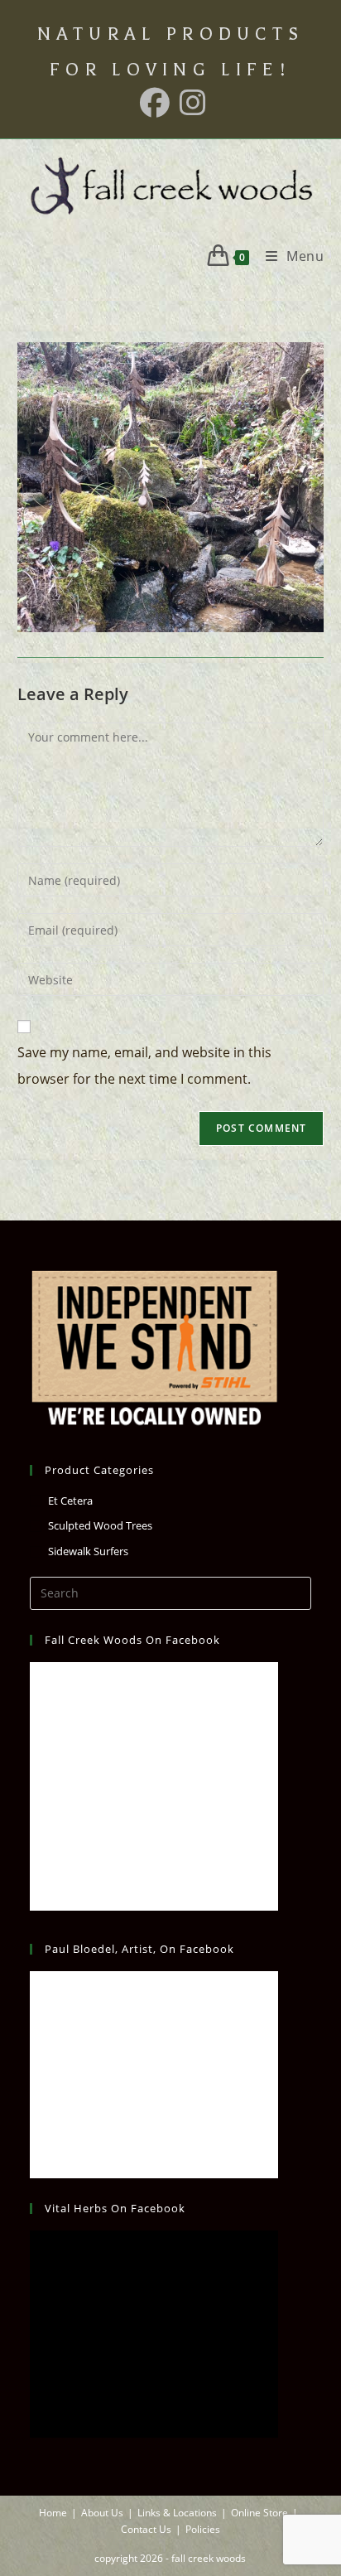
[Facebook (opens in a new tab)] (155, 103)
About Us (102, 2513)
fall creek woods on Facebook (132, 1640)
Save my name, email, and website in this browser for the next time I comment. (144, 1066)
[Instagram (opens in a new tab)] (190, 103)
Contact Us (146, 2529)
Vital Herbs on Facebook (115, 2208)
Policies (203, 2529)
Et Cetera (70, 1501)
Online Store (259, 2513)
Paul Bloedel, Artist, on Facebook (139, 1949)
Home (53, 2513)
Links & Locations (177, 2513)
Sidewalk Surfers (88, 1551)
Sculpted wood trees (100, 1525)
